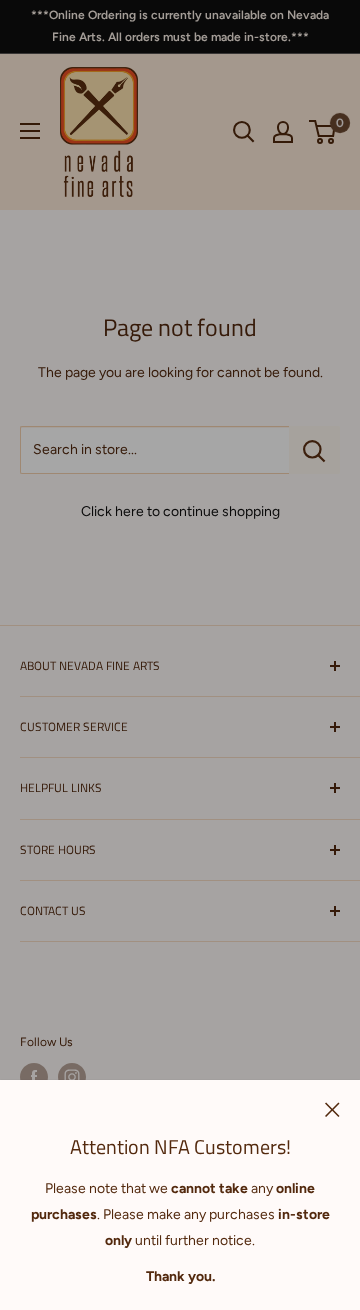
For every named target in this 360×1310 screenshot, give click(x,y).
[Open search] (244, 132)
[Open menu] (30, 131)
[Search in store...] (314, 450)
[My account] (283, 132)
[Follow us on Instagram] (72, 1077)
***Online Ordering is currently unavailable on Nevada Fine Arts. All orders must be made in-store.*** (180, 26)
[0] (323, 132)
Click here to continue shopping (180, 511)
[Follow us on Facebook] (34, 1077)
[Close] (332, 1109)
